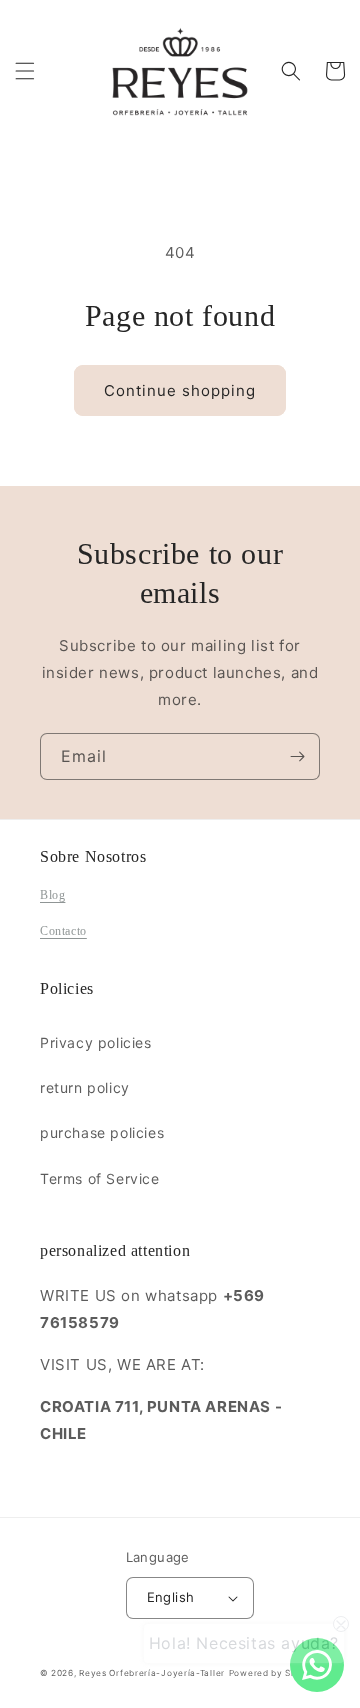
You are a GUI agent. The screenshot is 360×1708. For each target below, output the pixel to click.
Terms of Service (100, 1178)
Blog (52, 895)
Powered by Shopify (275, 1673)
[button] (25, 71)
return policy (85, 1087)
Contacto (63, 931)
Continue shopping (180, 390)
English (171, 1597)
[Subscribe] (297, 756)
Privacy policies (96, 1042)
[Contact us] (317, 1665)
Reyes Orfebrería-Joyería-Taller (152, 1673)
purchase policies (102, 1132)
